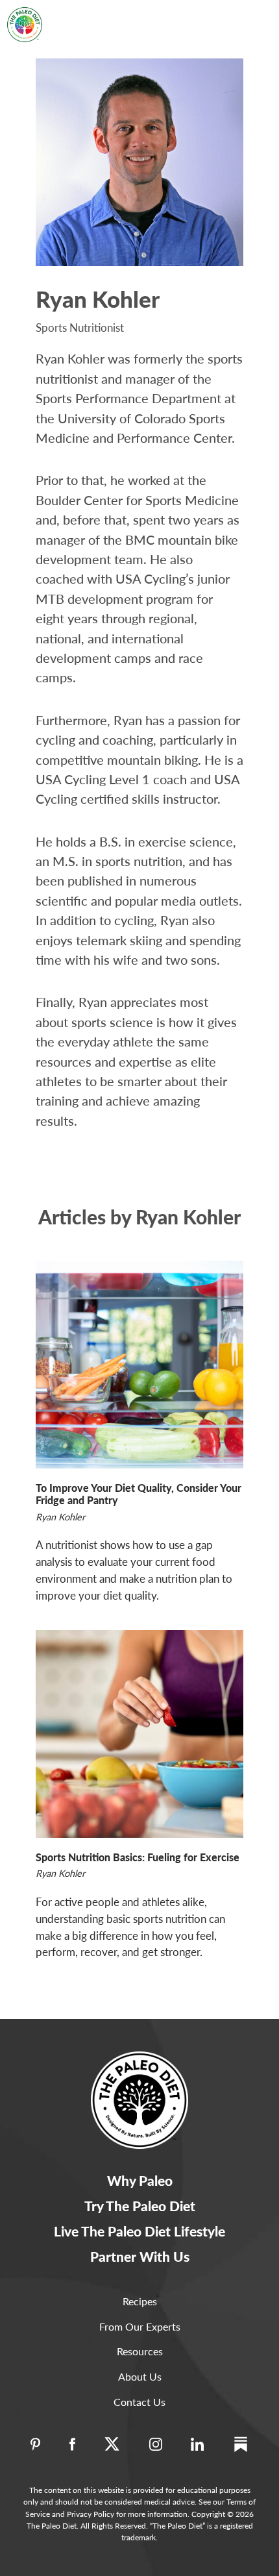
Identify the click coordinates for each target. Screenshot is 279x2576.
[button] (254, 16)
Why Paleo (140, 2180)
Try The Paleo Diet (140, 2206)
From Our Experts (140, 2326)
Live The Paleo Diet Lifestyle (139, 2231)
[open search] (222, 15)
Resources (140, 2351)
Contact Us (139, 2402)
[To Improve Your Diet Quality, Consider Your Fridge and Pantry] (139, 1365)
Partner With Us (140, 2256)
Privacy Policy (91, 2514)
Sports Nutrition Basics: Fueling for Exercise (138, 1857)
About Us (140, 2376)
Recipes (140, 2301)
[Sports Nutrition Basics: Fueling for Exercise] (139, 1734)
